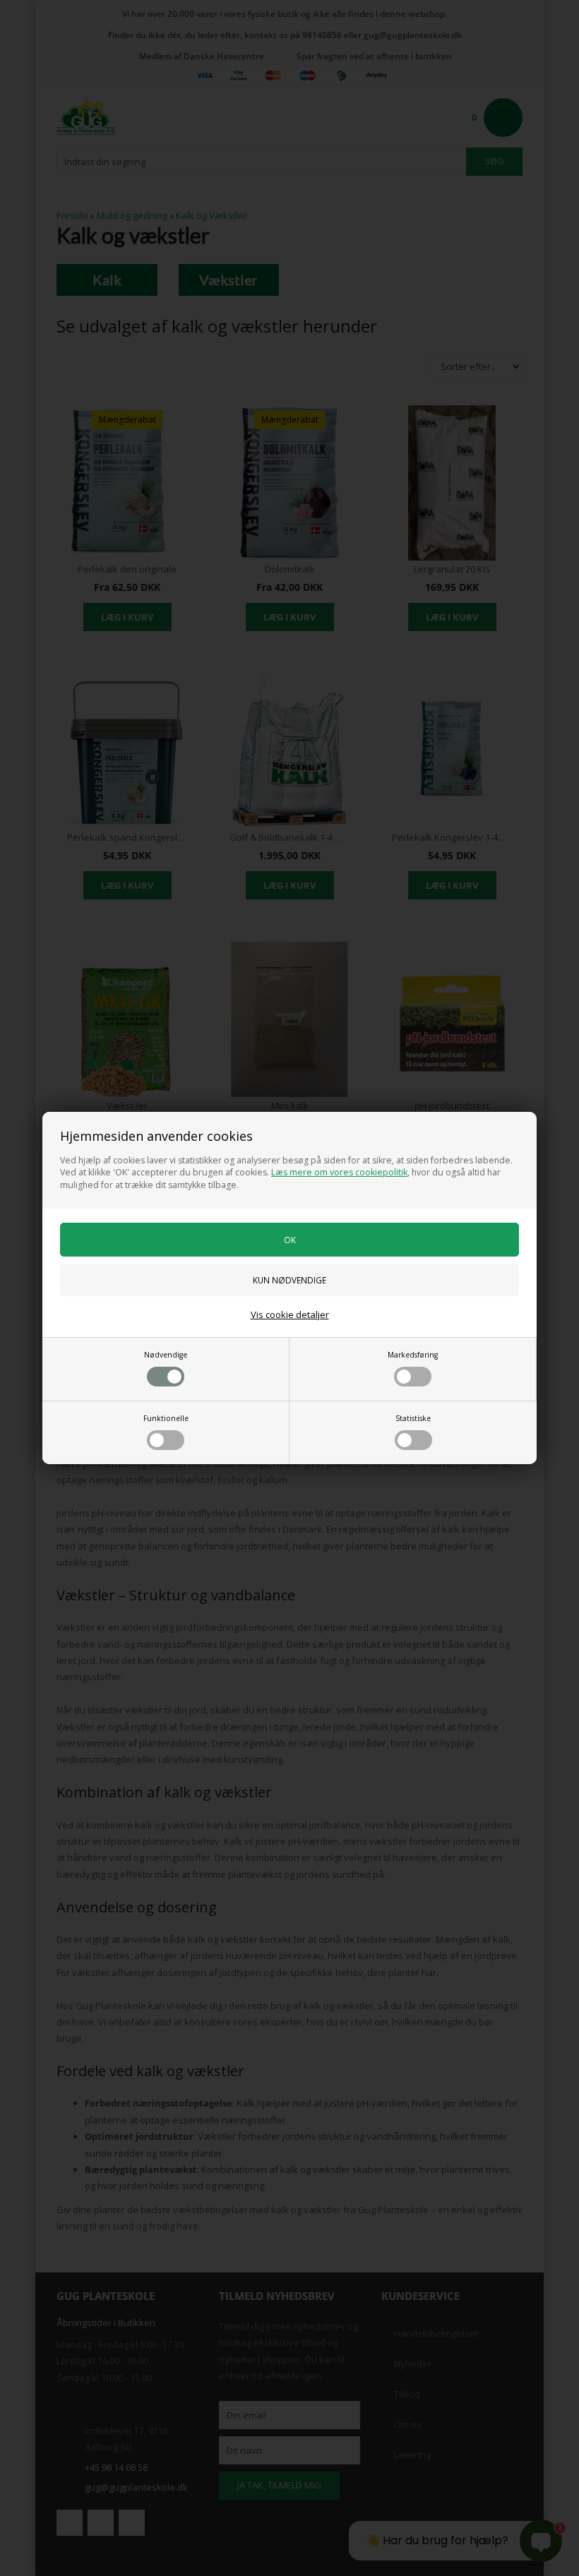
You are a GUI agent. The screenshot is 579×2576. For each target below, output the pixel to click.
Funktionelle (166, 1418)
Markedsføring (413, 1355)
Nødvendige (166, 1355)
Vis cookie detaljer (290, 1314)
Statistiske (413, 1418)
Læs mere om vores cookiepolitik (339, 1172)
